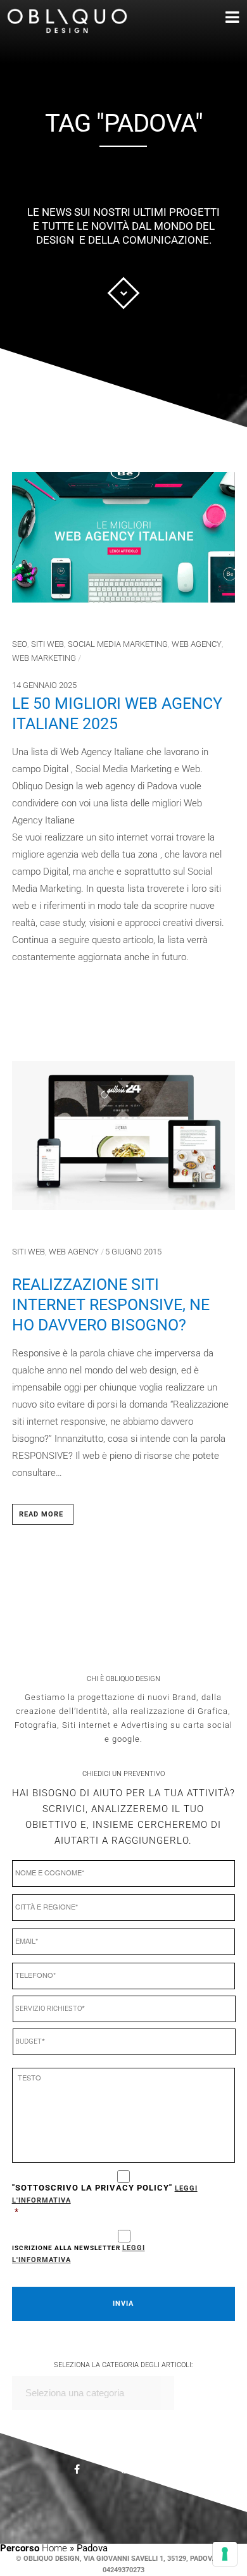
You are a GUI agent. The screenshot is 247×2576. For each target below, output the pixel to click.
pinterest (132, 2472)
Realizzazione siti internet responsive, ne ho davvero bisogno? (111, 1305)
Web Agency (197, 644)
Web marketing (44, 658)
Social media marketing (118, 644)
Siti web (47, 644)
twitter (179, 2476)
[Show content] (123, 293)
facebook (85, 2471)
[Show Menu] (213, 18)
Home (54, 2548)
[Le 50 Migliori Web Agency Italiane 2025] (124, 542)
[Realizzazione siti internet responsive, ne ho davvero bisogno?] (124, 1140)
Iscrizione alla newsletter (79, 2254)
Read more (41, 1514)
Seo (20, 644)
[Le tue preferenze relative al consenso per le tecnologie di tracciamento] (225, 2554)
